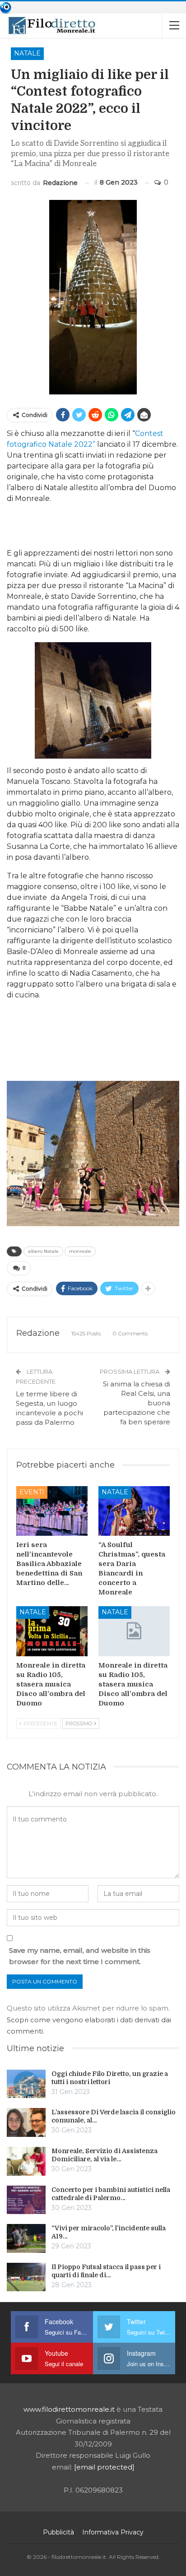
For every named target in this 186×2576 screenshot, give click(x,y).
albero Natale (43, 1251)
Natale (27, 53)
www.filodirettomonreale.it (69, 2409)
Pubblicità (58, 2532)
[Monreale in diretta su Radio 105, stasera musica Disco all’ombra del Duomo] (52, 1631)
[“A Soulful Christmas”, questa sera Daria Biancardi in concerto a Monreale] (134, 1511)
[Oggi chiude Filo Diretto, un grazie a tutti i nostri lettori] (26, 2084)
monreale (80, 1251)
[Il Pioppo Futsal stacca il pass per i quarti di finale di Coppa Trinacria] (26, 2277)
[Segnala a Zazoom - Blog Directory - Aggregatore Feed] (6, 7)
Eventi (32, 1492)
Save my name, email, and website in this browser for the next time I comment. (80, 1956)
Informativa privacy (113, 2532)
